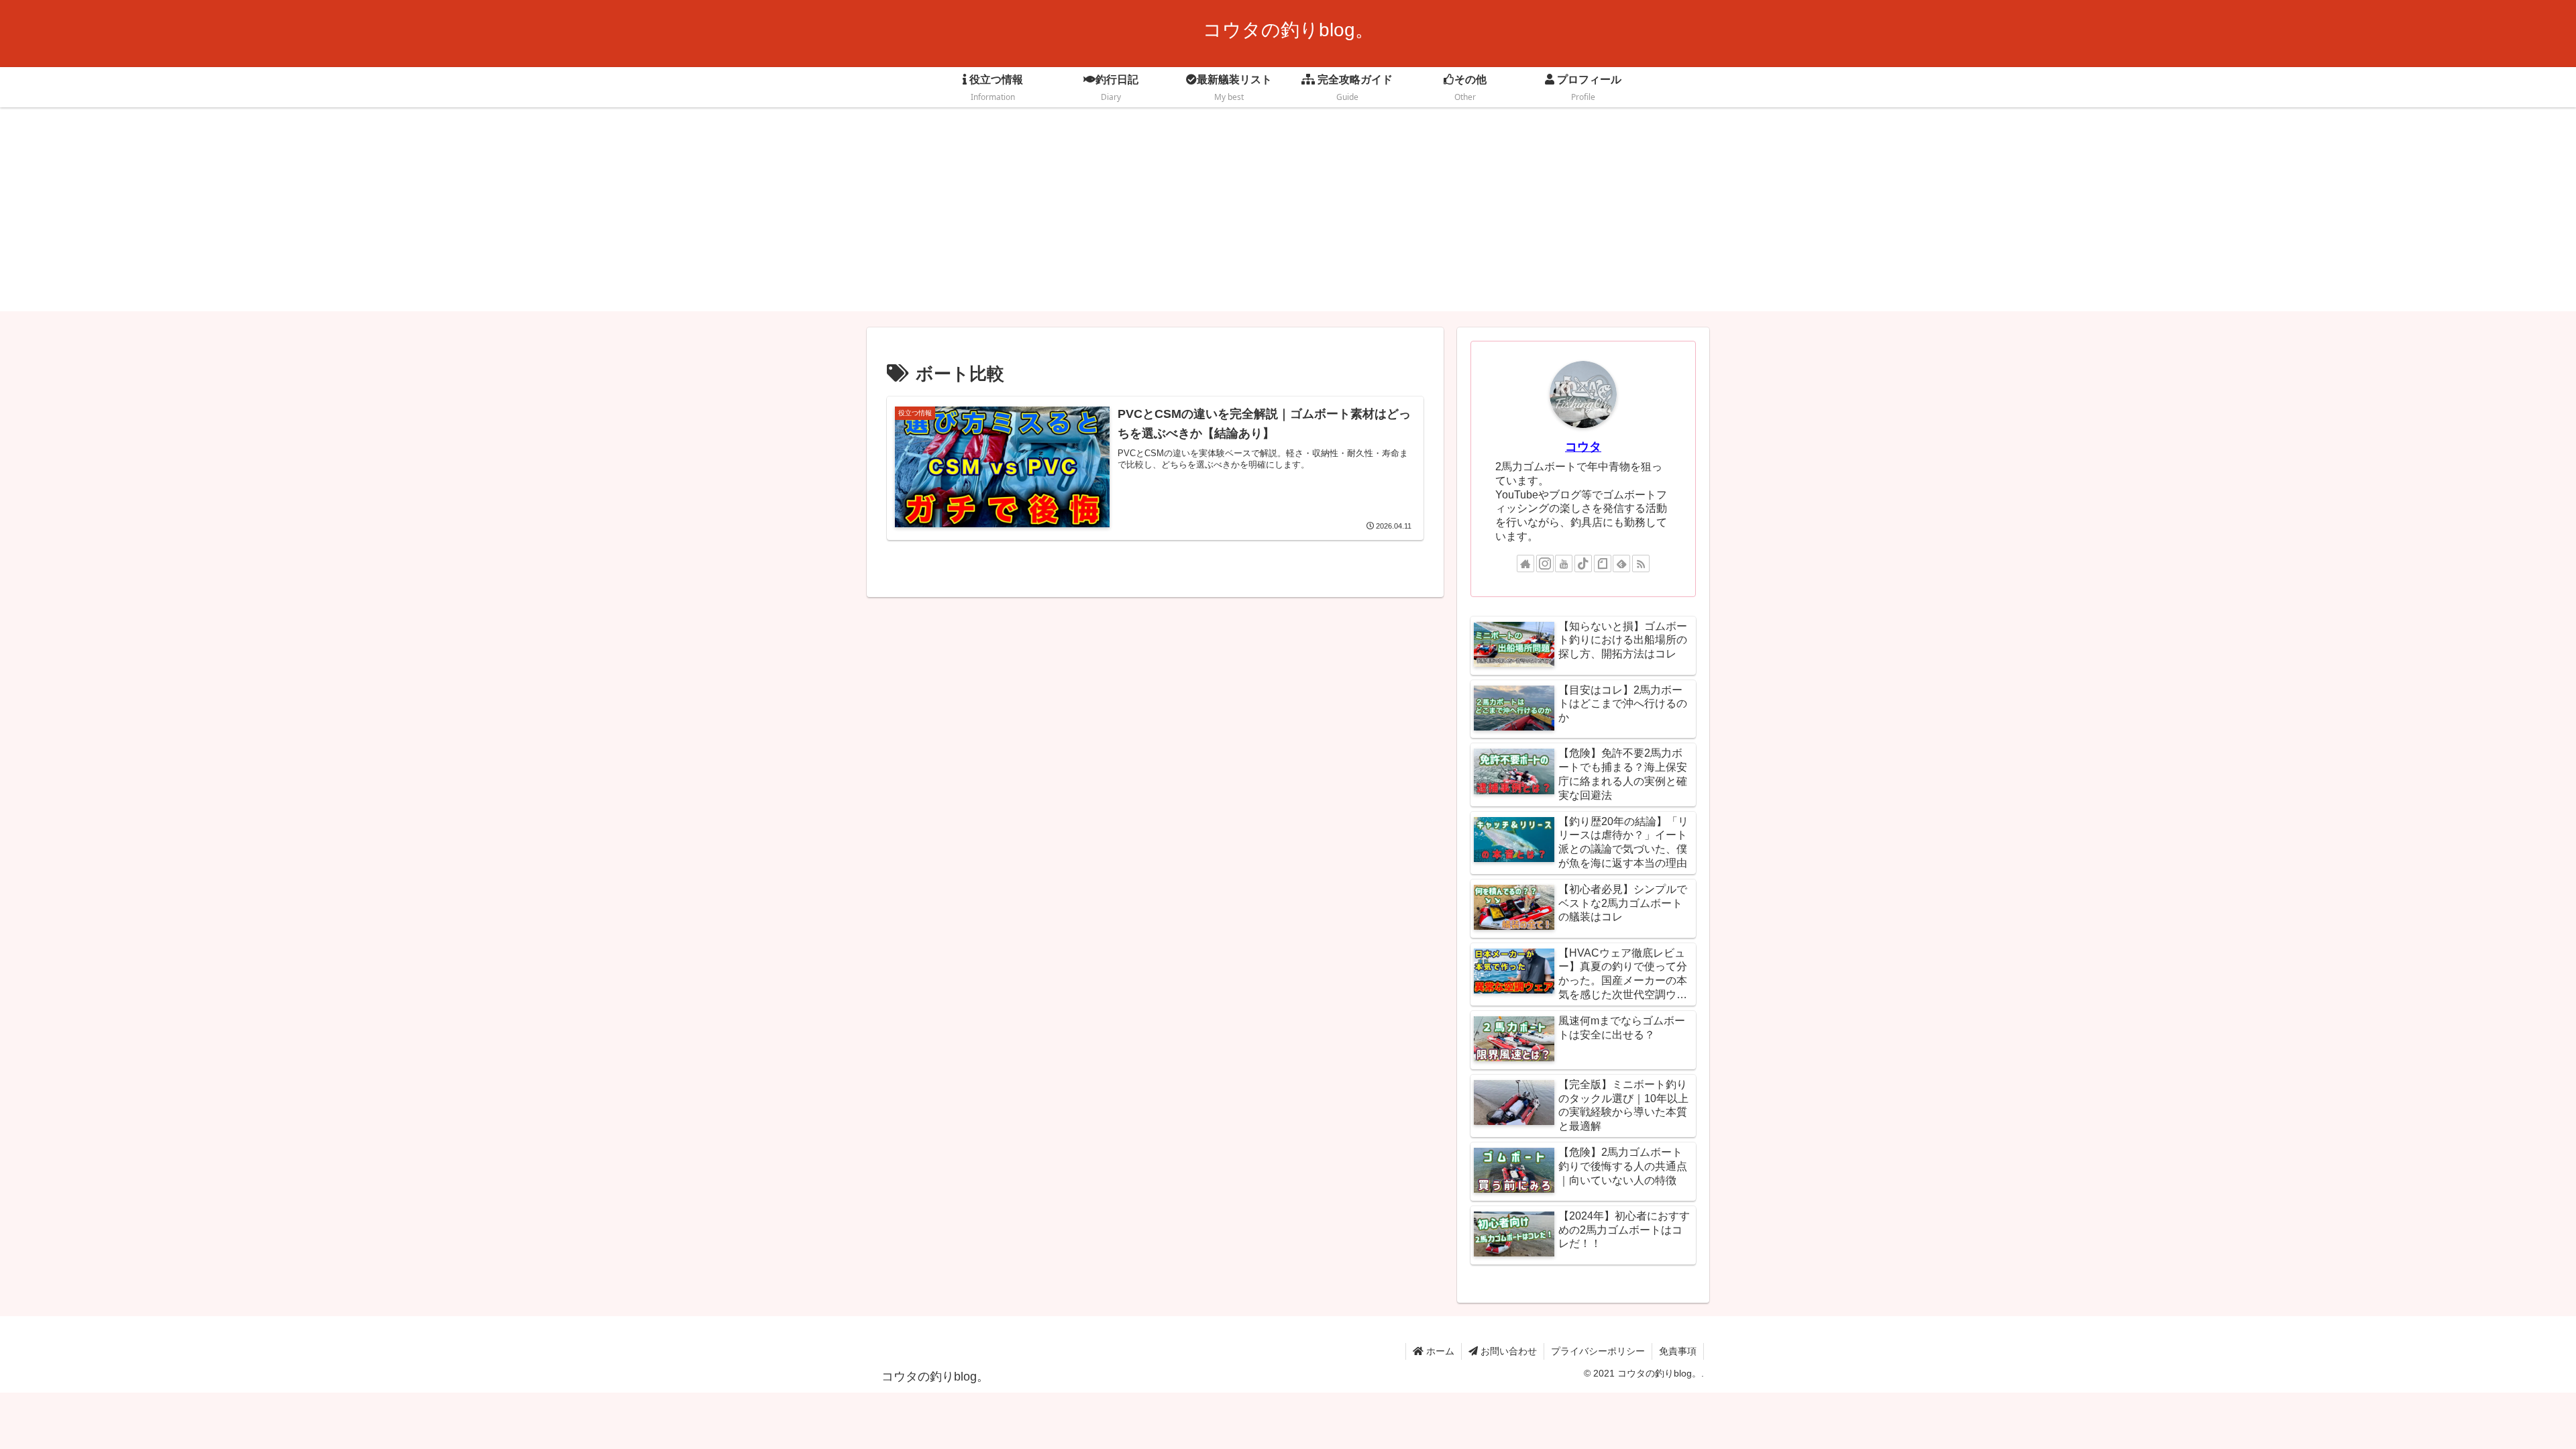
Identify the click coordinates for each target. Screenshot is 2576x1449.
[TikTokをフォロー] (1583, 563)
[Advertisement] (1288, 217)
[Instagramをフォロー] (1545, 563)
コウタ (1583, 447)
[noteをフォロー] (1603, 563)
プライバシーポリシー (1598, 1351)
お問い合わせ (1507, 1351)
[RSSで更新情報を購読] (1641, 563)
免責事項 (1678, 1351)
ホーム (1439, 1351)
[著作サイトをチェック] (1525, 563)
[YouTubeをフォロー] (1564, 563)
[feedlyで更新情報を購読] (1621, 563)
